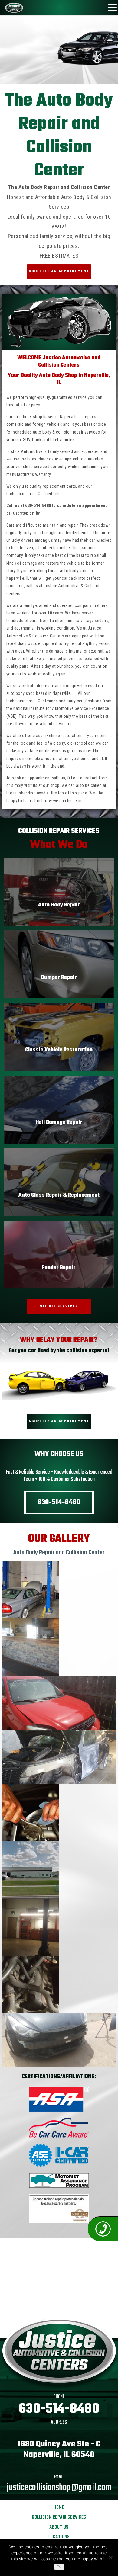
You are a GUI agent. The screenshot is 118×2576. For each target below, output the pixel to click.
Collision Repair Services (59, 2517)
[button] (112, 7)
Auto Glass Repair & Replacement (59, 1195)
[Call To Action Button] (103, 2229)
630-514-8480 (38, 505)
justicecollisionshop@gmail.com (59, 2488)
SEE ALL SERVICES (59, 1307)
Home (59, 2508)
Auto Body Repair (59, 905)
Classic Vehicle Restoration (59, 1050)
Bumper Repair (59, 978)
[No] (110, 2558)
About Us (59, 2527)
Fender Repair (59, 1268)
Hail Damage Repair (59, 1123)
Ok (59, 2567)
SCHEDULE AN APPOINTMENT (59, 271)
